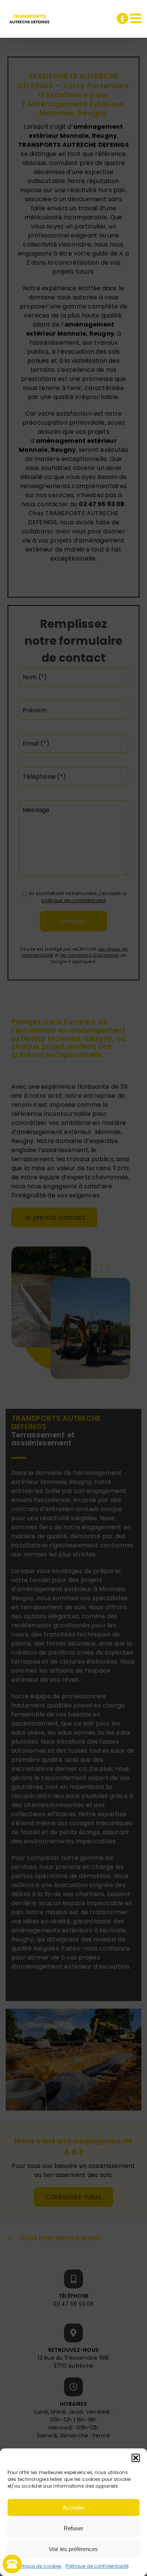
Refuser (73, 2528)
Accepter (74, 2507)
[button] (136, 2458)
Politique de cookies (38, 2566)
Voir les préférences (73, 2549)
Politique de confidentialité (97, 2566)
